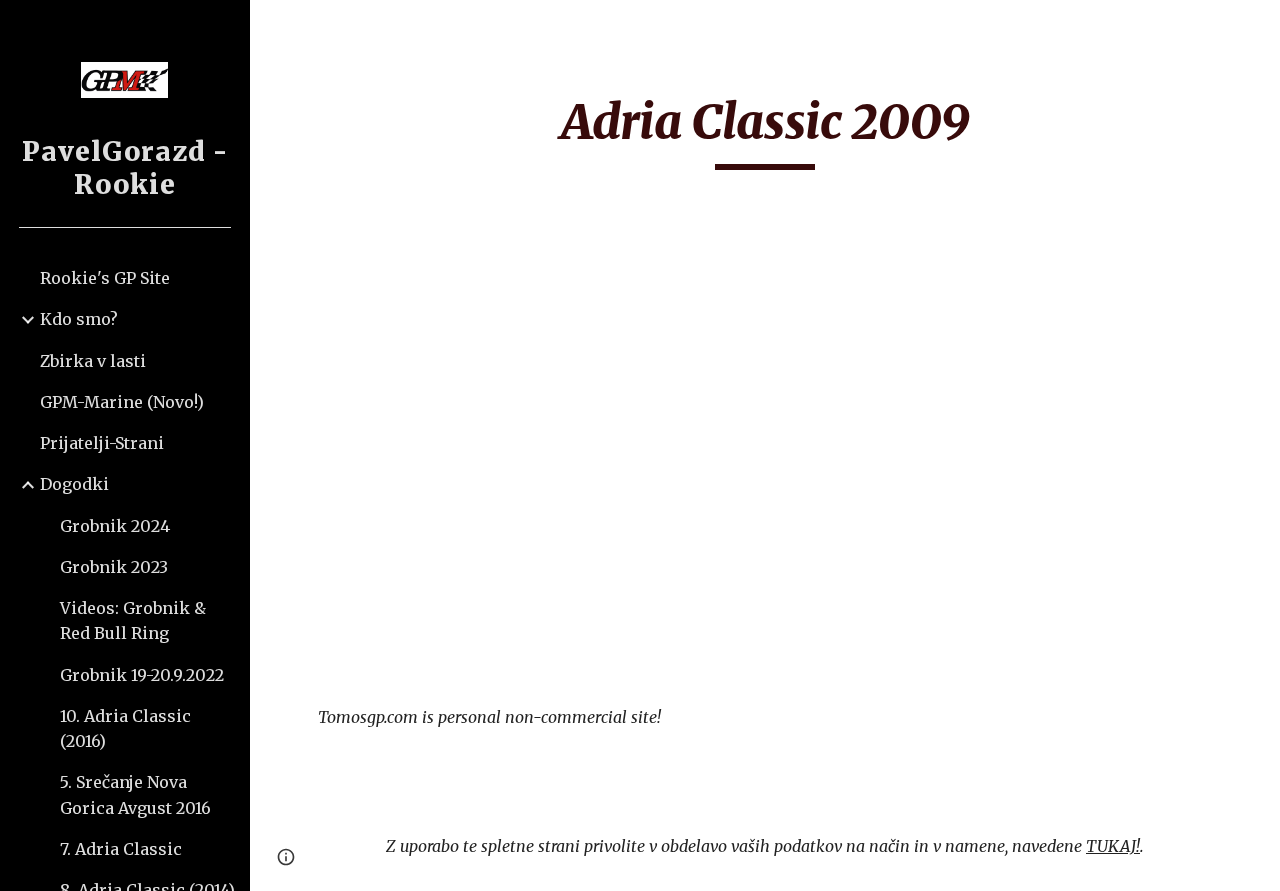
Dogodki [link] (74, 484)
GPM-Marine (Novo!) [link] (122, 402)
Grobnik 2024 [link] (115, 526)
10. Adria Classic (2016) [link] (125, 728)
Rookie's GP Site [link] (105, 278)
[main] (765, 131)
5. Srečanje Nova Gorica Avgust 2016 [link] (135, 794)
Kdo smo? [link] (79, 319)
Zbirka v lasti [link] (93, 361)
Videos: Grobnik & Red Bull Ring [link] (133, 620)
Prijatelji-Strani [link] (102, 443)
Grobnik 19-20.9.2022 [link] (142, 675)
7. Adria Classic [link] (121, 849)
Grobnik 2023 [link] (114, 567)
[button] (1256, 28)
